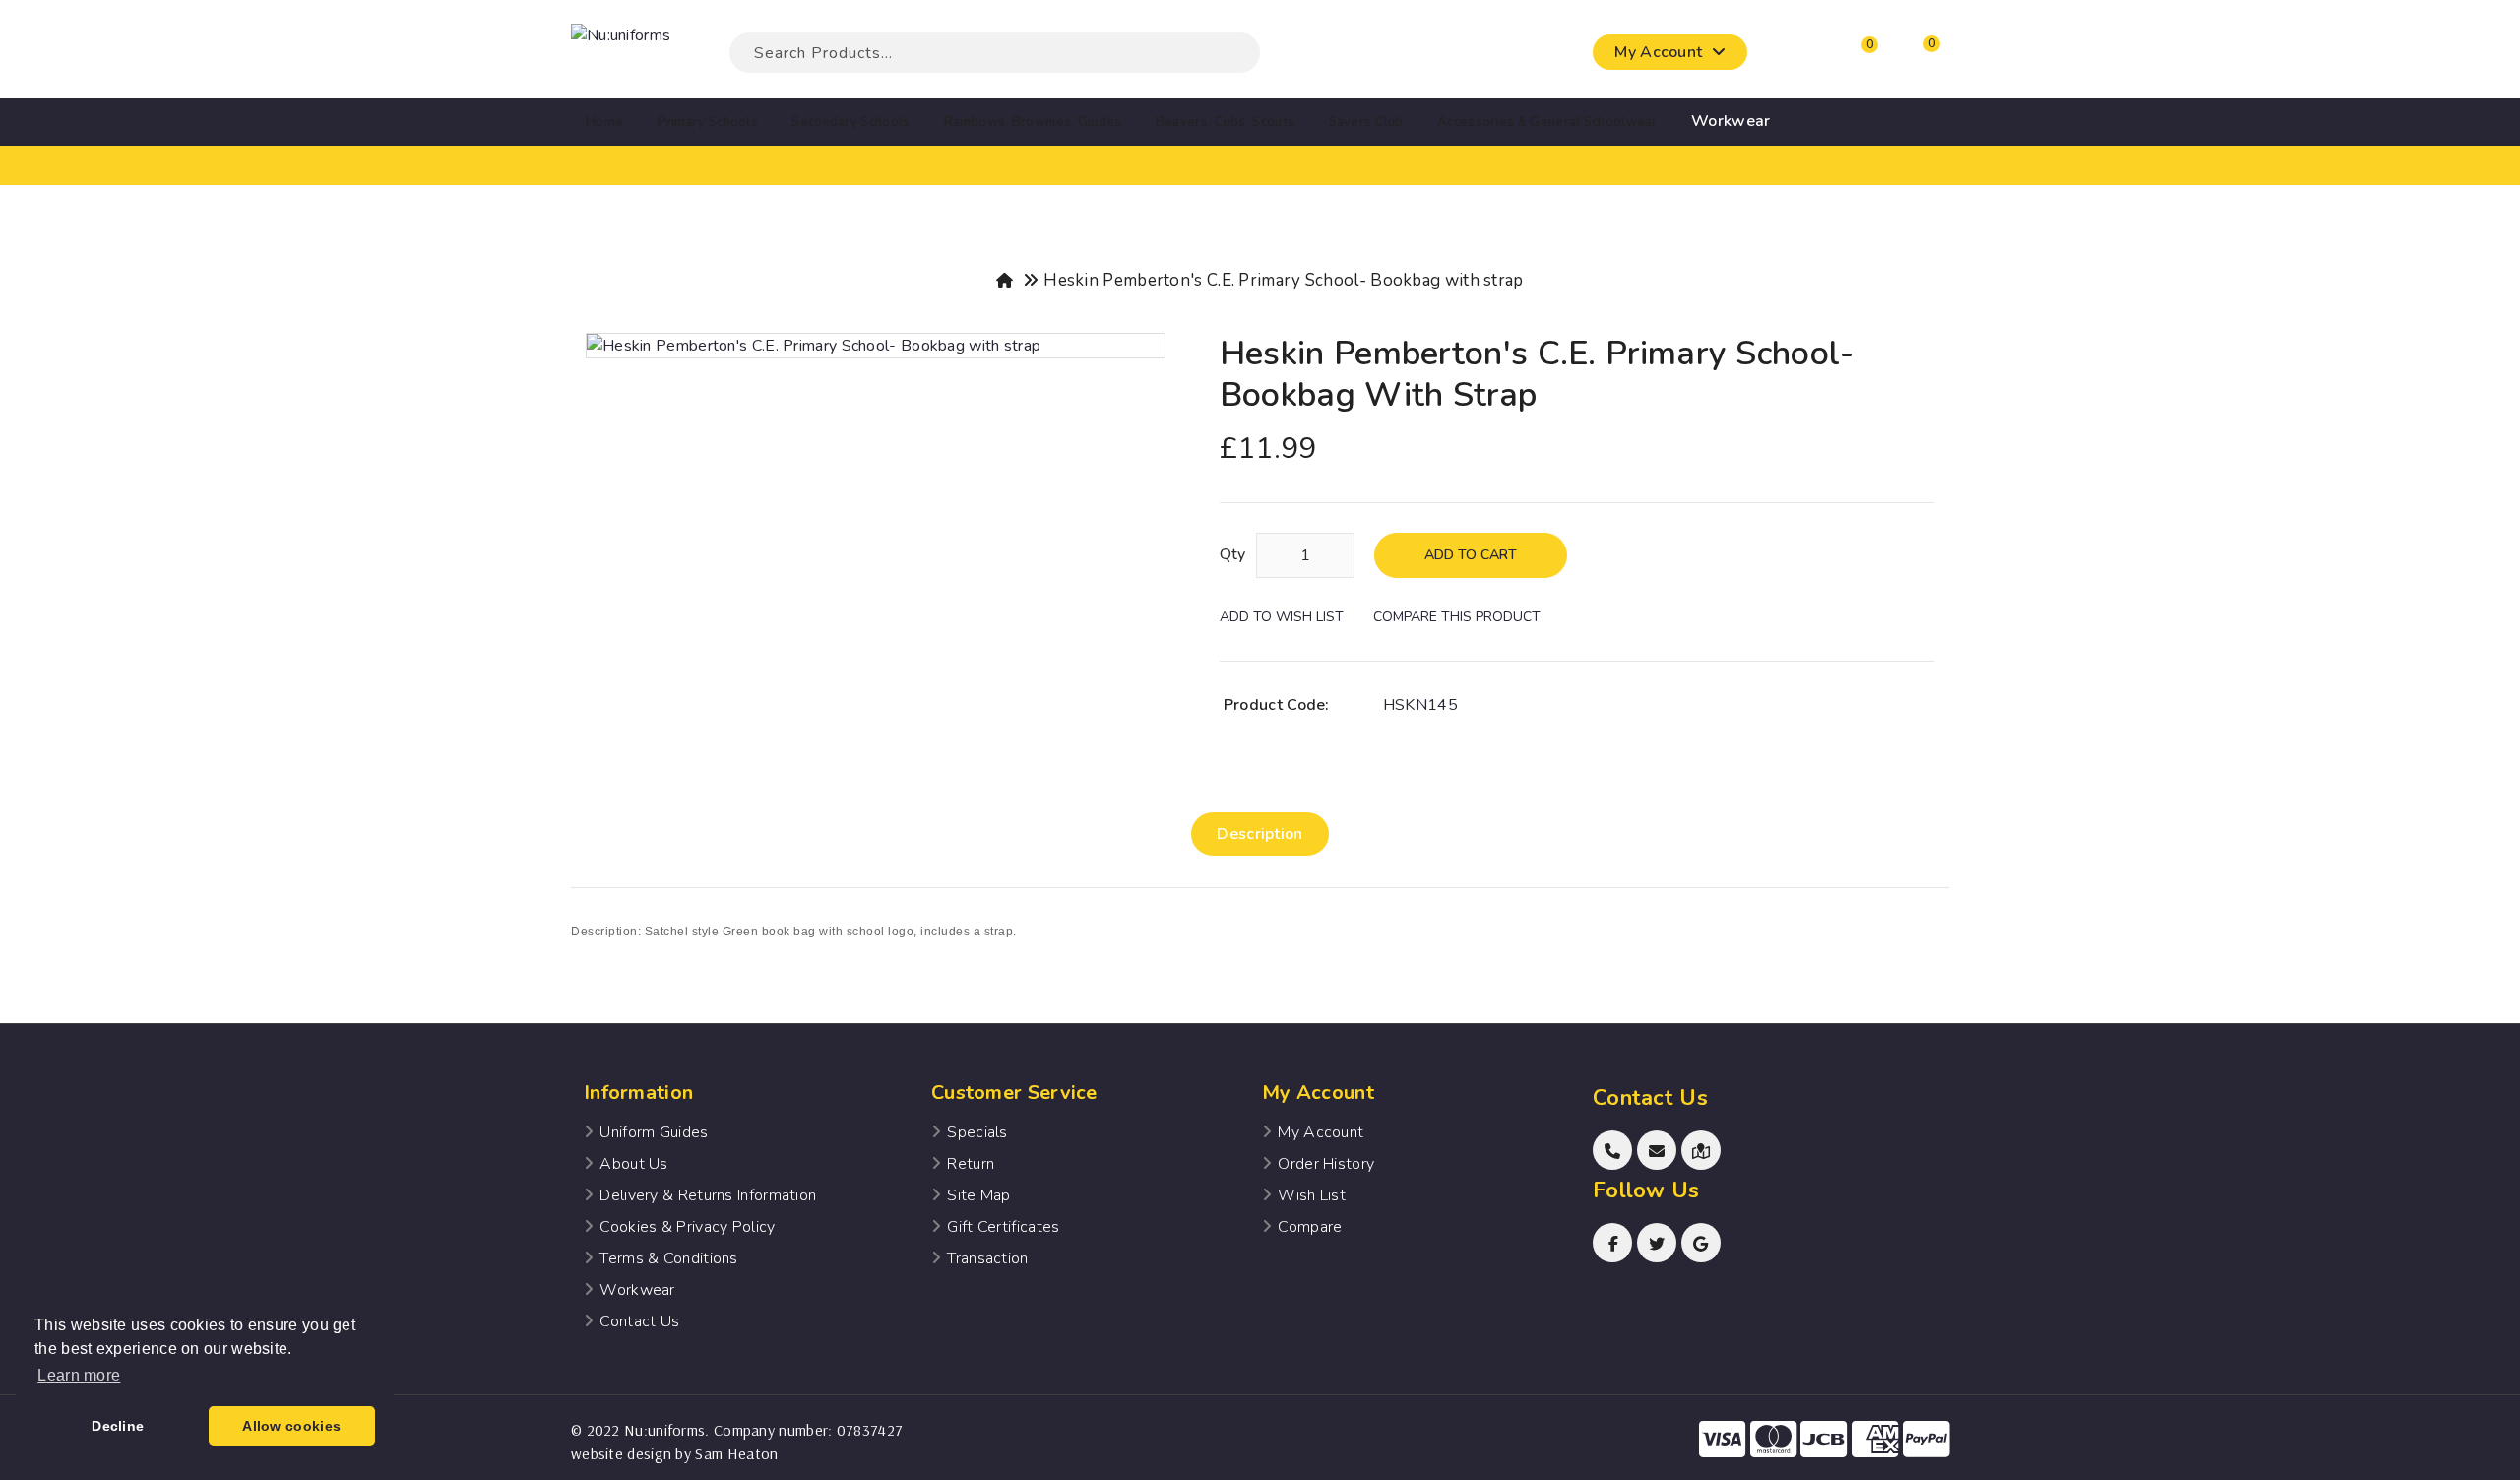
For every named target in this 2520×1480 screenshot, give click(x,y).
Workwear (637, 1290)
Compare (1310, 1227)
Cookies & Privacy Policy (687, 1227)
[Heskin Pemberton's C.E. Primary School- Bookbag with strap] (876, 346)
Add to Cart (1471, 555)
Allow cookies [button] (291, 1426)
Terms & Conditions (668, 1258)
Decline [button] (118, 1426)
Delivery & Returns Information (708, 1195)
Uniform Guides (654, 1132)
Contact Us (639, 1321)
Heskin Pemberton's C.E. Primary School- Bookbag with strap (1283, 280)
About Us (633, 1164)
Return (971, 1164)
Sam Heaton (736, 1453)
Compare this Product (1457, 617)
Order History (1326, 1164)
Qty (1233, 554)
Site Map (978, 1195)
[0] (1852, 57)
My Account (1321, 1132)
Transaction (987, 1258)
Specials (977, 1132)
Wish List (1312, 1195)
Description (1260, 834)
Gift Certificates (1003, 1227)
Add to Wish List (1282, 617)
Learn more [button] (79, 1375)
